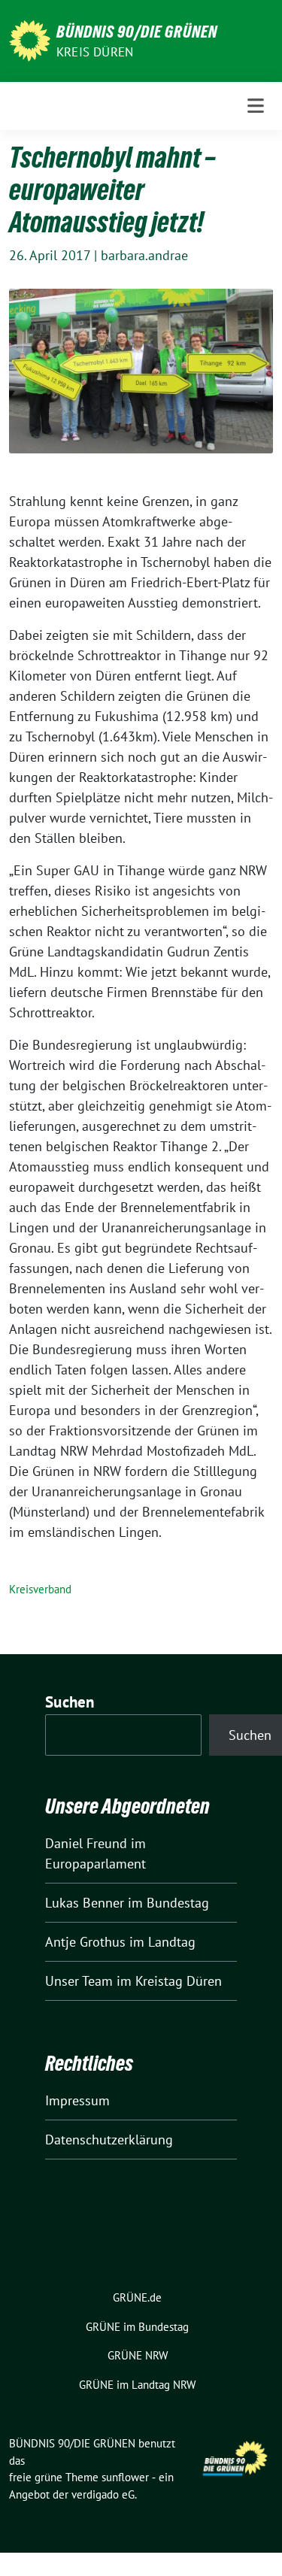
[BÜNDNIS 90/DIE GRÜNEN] (30, 39)
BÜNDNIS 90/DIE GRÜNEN (137, 32)
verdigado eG (103, 2494)
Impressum (77, 2100)
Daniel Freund (86, 1843)
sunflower (125, 2477)
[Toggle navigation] (256, 106)
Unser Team (79, 1981)
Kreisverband (40, 1589)
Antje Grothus (85, 1942)
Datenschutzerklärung (109, 2140)
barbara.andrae (144, 255)
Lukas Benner (85, 1903)
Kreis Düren (95, 52)
